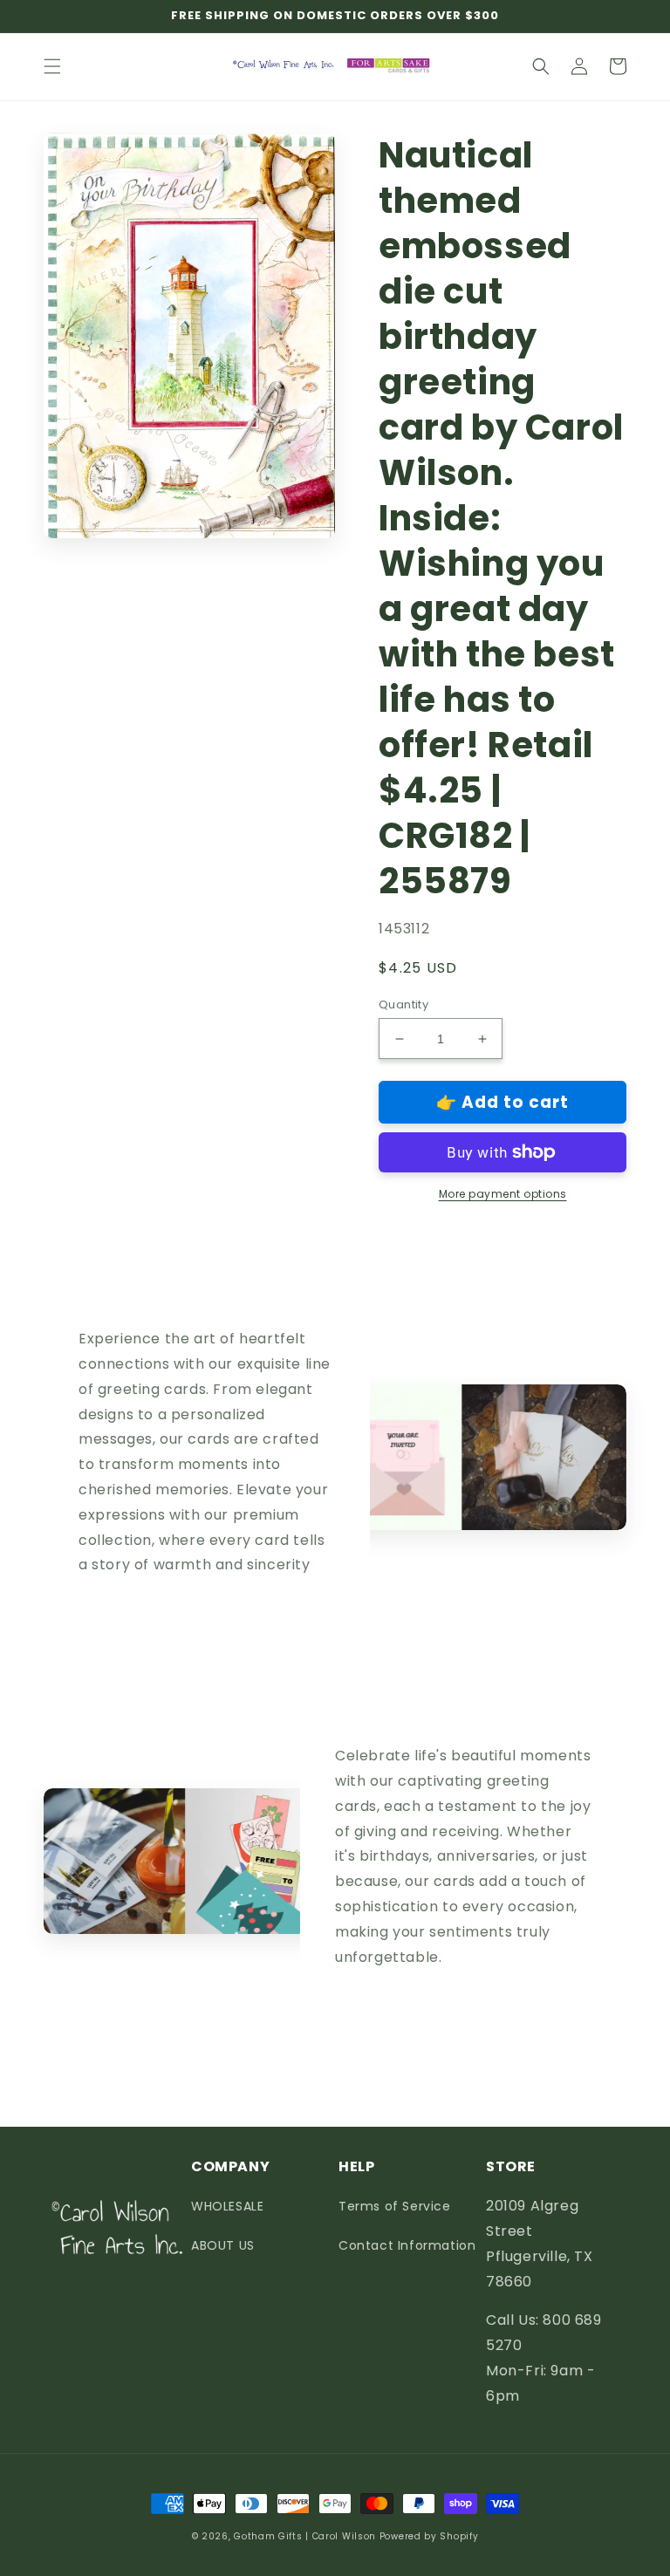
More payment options (503, 1194)
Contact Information (407, 2245)
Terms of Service (395, 2206)
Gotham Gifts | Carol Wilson (305, 2536)
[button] (52, 66)
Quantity (403, 1004)
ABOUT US (223, 2245)
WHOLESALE (227, 2206)
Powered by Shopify (429, 2536)
